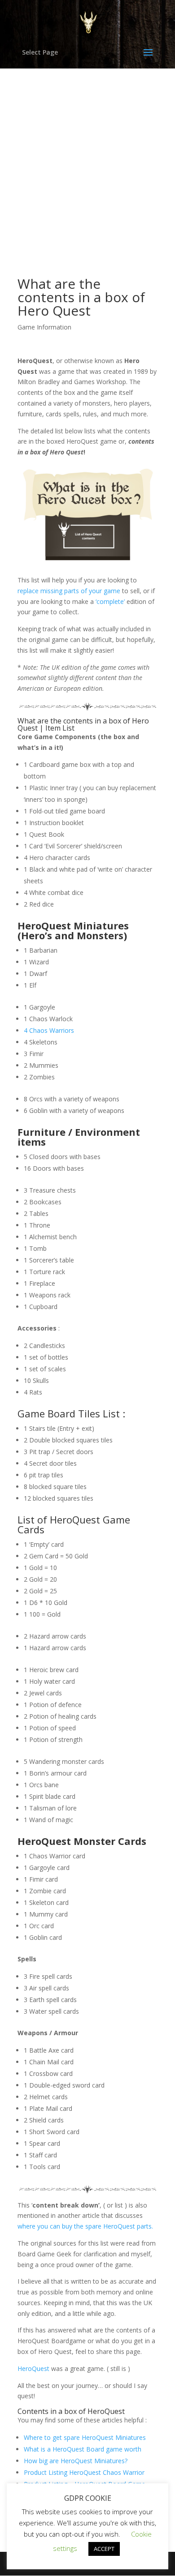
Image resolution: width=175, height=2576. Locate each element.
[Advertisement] (87, 159)
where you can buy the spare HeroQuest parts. (85, 2226)
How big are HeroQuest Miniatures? (76, 2461)
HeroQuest (33, 2368)
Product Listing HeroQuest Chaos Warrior (84, 2472)
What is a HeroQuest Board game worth (83, 2449)
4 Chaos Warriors (49, 1030)
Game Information (44, 327)
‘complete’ (110, 601)
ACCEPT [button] (104, 2549)
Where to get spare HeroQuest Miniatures (85, 2437)
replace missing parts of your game (69, 591)
